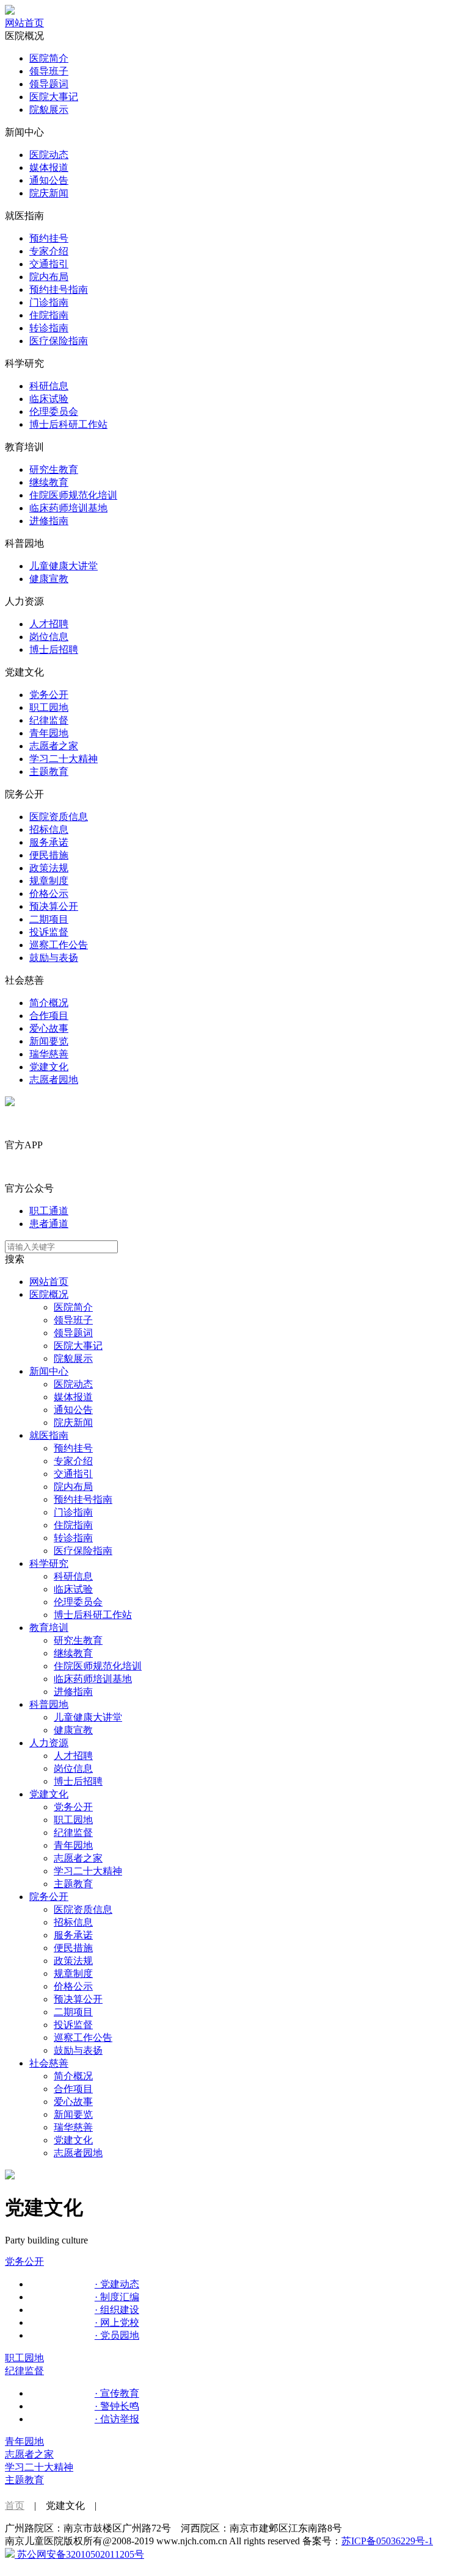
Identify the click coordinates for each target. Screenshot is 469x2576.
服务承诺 (49, 842)
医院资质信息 (59, 817)
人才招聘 (49, 624)
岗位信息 (49, 637)
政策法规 (49, 868)
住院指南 (49, 315)
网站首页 (24, 23)
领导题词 (49, 84)
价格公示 (49, 894)
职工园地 (49, 707)
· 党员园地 (117, 2335)
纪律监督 (49, 720)
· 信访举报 (117, 2419)
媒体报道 (49, 167)
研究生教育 (54, 470)
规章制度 (49, 881)
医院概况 (49, 1294)
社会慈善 (49, 2063)
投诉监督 (49, 932)
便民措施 (49, 855)
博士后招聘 (54, 649)
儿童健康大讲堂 (64, 566)
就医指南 (49, 1435)
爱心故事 (49, 1028)
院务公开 (49, 1897)
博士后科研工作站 (68, 424)
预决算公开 (54, 906)
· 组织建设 (117, 2310)
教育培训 (49, 1628)
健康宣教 (49, 579)
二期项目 (49, 919)
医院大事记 (54, 97)
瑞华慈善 (49, 1054)
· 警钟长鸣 (117, 2406)
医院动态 (49, 155)
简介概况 (49, 1003)
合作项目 (49, 1016)
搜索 (15, 1259)
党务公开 (49, 695)
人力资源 (49, 1743)
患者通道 (49, 1224)
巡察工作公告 (59, 945)
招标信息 (49, 829)
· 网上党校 (117, 2322)
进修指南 (49, 521)
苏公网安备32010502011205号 (79, 2554)
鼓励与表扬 (54, 958)
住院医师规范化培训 (73, 495)
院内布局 (49, 277)
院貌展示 (49, 110)
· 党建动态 (117, 2284)
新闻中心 (49, 1371)
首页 (15, 2506)
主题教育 (49, 772)
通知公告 (49, 180)
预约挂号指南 (59, 290)
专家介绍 (49, 251)
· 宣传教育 (117, 2393)
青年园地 (49, 733)
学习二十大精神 (64, 759)
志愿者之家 (54, 746)
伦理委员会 (54, 412)
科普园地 (49, 1704)
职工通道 (49, 1211)
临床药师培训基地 (68, 508)
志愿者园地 (54, 1080)
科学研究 (49, 1563)
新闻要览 (49, 1041)
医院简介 (49, 58)
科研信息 (49, 386)
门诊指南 (49, 302)
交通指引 (49, 264)
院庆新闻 (49, 193)
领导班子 (49, 71)
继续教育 (49, 482)
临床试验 (49, 399)
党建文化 (49, 1067)
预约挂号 (49, 238)
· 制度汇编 (117, 2297)
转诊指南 (49, 328)
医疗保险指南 (59, 341)
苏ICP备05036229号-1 (387, 2541)
